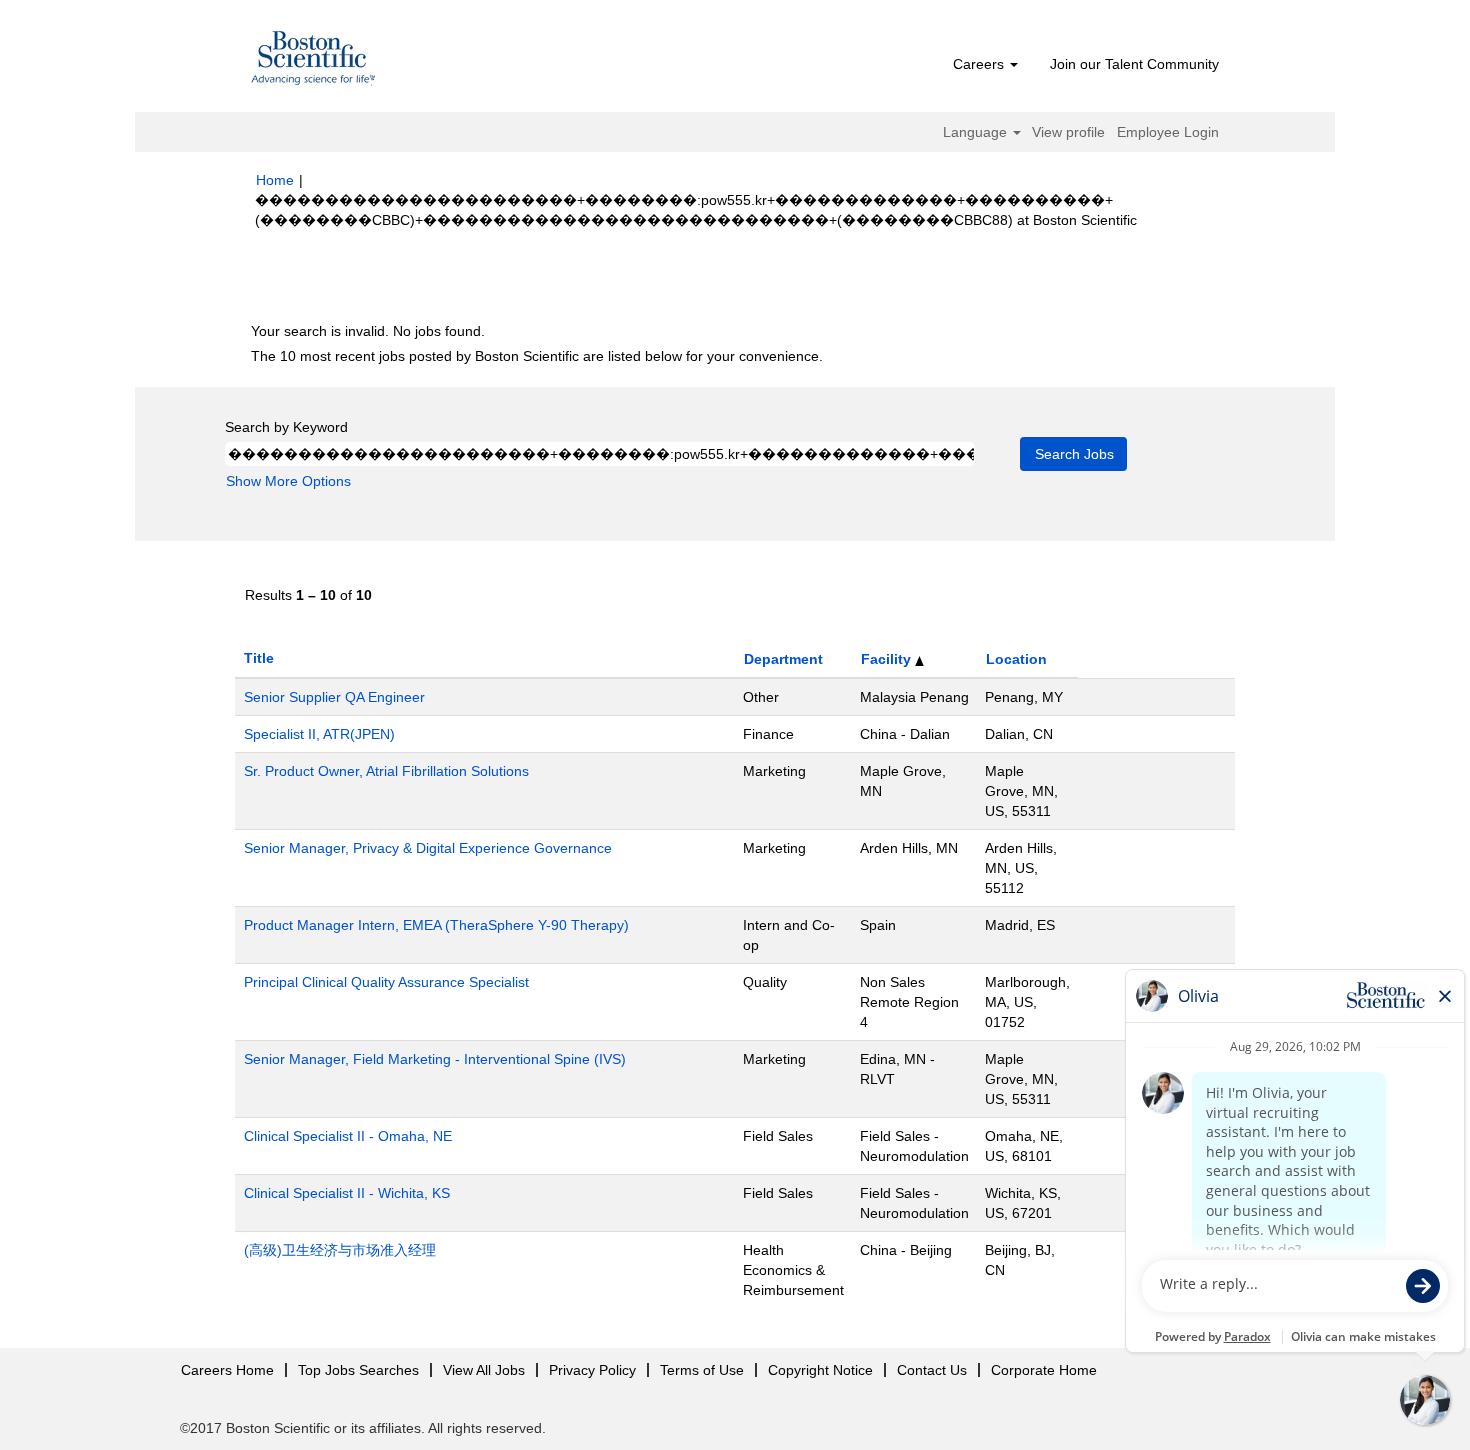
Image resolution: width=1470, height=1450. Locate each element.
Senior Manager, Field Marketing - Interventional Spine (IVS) (435, 1059)
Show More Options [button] (288, 481)
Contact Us (932, 1370)
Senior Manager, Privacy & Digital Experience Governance (428, 848)
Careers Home (227, 1370)
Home (275, 180)
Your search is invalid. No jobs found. (368, 331)
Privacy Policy (592, 1370)
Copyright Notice (820, 1370)
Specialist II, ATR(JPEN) (319, 734)
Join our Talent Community (1134, 64)
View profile (1068, 132)
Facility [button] (888, 659)
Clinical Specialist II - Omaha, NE (348, 1136)
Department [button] (783, 659)
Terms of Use (702, 1370)
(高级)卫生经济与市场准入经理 (340, 1250)
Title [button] (259, 658)
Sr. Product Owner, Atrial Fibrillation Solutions (386, 771)
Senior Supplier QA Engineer (334, 697)
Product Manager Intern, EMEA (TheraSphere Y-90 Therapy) (436, 925)
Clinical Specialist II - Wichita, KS (347, 1193)
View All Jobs (484, 1370)
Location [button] (1016, 659)
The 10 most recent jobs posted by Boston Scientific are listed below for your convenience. (537, 356)
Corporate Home (1044, 1370)
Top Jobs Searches (358, 1370)
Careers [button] (980, 64)
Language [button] (977, 132)
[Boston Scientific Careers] (314, 61)
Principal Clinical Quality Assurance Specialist (386, 982)
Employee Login (1168, 132)
